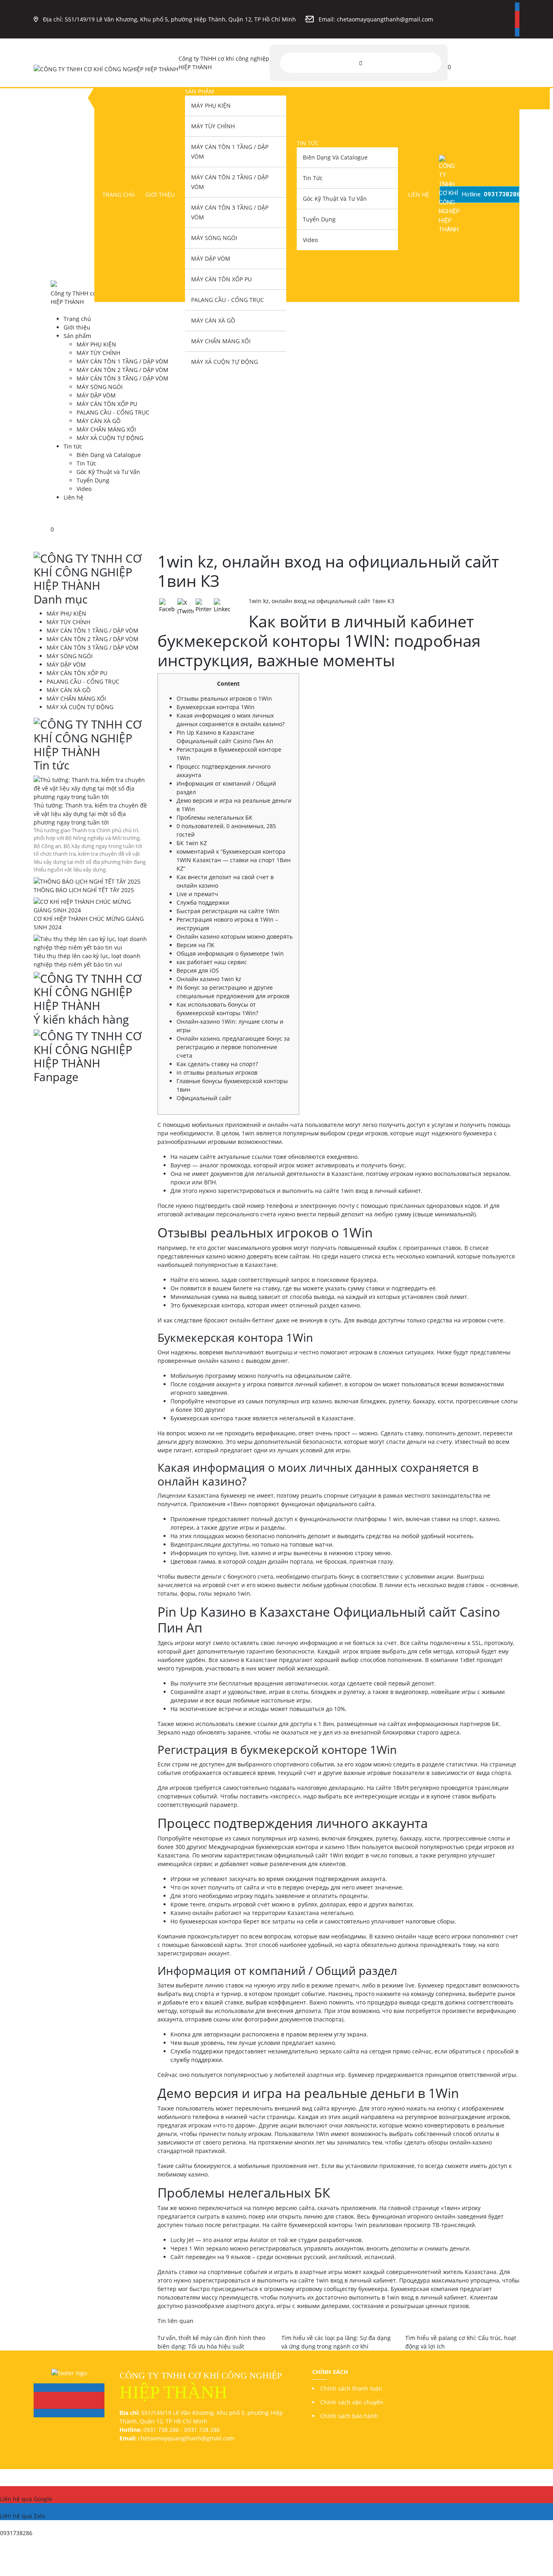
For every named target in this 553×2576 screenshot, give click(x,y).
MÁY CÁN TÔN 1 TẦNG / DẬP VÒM (230, 152)
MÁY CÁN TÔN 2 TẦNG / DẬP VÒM (230, 182)
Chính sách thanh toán (351, 2388)
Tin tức (308, 143)
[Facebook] (517, 7)
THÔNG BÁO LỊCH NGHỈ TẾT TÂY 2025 (84, 890)
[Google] (517, 15)
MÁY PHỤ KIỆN (211, 105)
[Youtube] (517, 24)
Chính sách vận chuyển (352, 2402)
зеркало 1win (232, 1593)
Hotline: (491, 194)
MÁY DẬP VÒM (211, 258)
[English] (457, 62)
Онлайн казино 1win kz (209, 979)
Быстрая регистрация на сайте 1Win (228, 911)
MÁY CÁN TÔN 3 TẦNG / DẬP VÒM (230, 212)
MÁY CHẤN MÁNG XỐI (221, 341)
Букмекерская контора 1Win (216, 707)
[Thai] (476, 62)
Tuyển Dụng (319, 219)
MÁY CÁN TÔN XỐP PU (221, 279)
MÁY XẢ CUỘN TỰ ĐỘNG (224, 362)
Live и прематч (197, 894)
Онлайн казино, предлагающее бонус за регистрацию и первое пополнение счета (233, 1047)
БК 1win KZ (192, 843)
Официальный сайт (204, 1098)
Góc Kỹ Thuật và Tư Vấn (335, 199)
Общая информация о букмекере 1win (230, 953)
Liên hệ (419, 194)
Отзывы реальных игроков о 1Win (224, 698)
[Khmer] (467, 62)
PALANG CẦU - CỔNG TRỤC (228, 300)
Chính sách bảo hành (349, 2416)
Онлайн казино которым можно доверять (235, 936)
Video (310, 240)
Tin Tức (313, 178)
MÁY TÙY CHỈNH (213, 126)
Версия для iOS (198, 970)
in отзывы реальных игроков (217, 1072)
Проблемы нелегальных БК (215, 817)
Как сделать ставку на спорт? (217, 1064)
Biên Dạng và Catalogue (335, 157)
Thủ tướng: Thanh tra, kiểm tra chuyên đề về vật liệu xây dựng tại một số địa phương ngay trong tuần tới (90, 814)
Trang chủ (119, 194)
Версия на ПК (196, 945)
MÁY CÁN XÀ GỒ (213, 320)
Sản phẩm (200, 91)
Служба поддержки (203, 902)
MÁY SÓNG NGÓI (214, 238)
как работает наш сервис (212, 962)
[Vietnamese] (486, 62)
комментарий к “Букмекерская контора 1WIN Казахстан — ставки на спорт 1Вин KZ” (234, 860)
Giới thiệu (160, 194)
